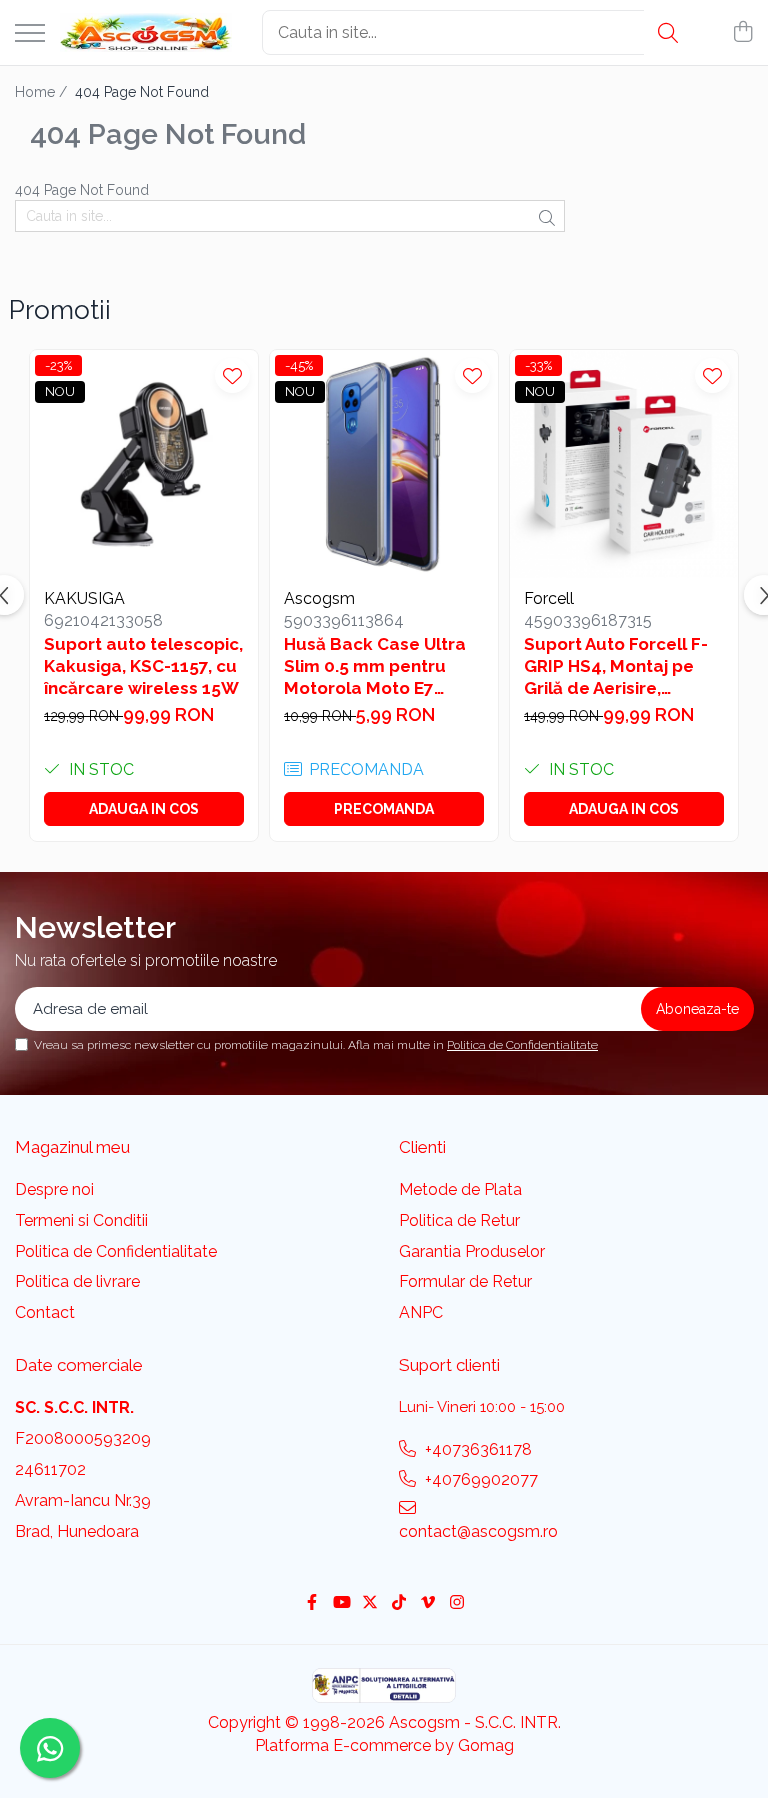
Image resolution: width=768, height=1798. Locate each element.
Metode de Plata (460, 1189)
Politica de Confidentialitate (522, 1045)
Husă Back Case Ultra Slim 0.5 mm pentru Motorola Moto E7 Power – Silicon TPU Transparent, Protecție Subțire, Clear (380, 666)
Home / (43, 92)
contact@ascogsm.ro (478, 1531)
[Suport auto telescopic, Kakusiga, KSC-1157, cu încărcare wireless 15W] (144, 464)
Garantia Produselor (472, 1251)
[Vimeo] (428, 1603)
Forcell (549, 598)
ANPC (421, 1312)
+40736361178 (476, 1449)
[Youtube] (341, 1603)
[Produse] (30, 34)
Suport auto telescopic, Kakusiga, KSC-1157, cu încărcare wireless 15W (143, 666)
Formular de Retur (465, 1281)
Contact (45, 1312)
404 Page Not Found (142, 92)
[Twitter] (370, 1603)
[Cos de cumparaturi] (742, 33)
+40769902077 (479, 1479)
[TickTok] (399, 1603)
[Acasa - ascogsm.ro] (146, 33)
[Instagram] (457, 1603)
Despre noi (54, 1189)
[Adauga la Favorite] (232, 375)
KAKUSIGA (84, 598)
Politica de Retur (459, 1220)
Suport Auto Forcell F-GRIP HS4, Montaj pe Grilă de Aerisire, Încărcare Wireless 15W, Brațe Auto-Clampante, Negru (616, 666)
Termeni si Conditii (81, 1220)
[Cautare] (668, 32)
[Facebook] (312, 1603)
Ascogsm (319, 598)
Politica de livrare (77, 1281)
